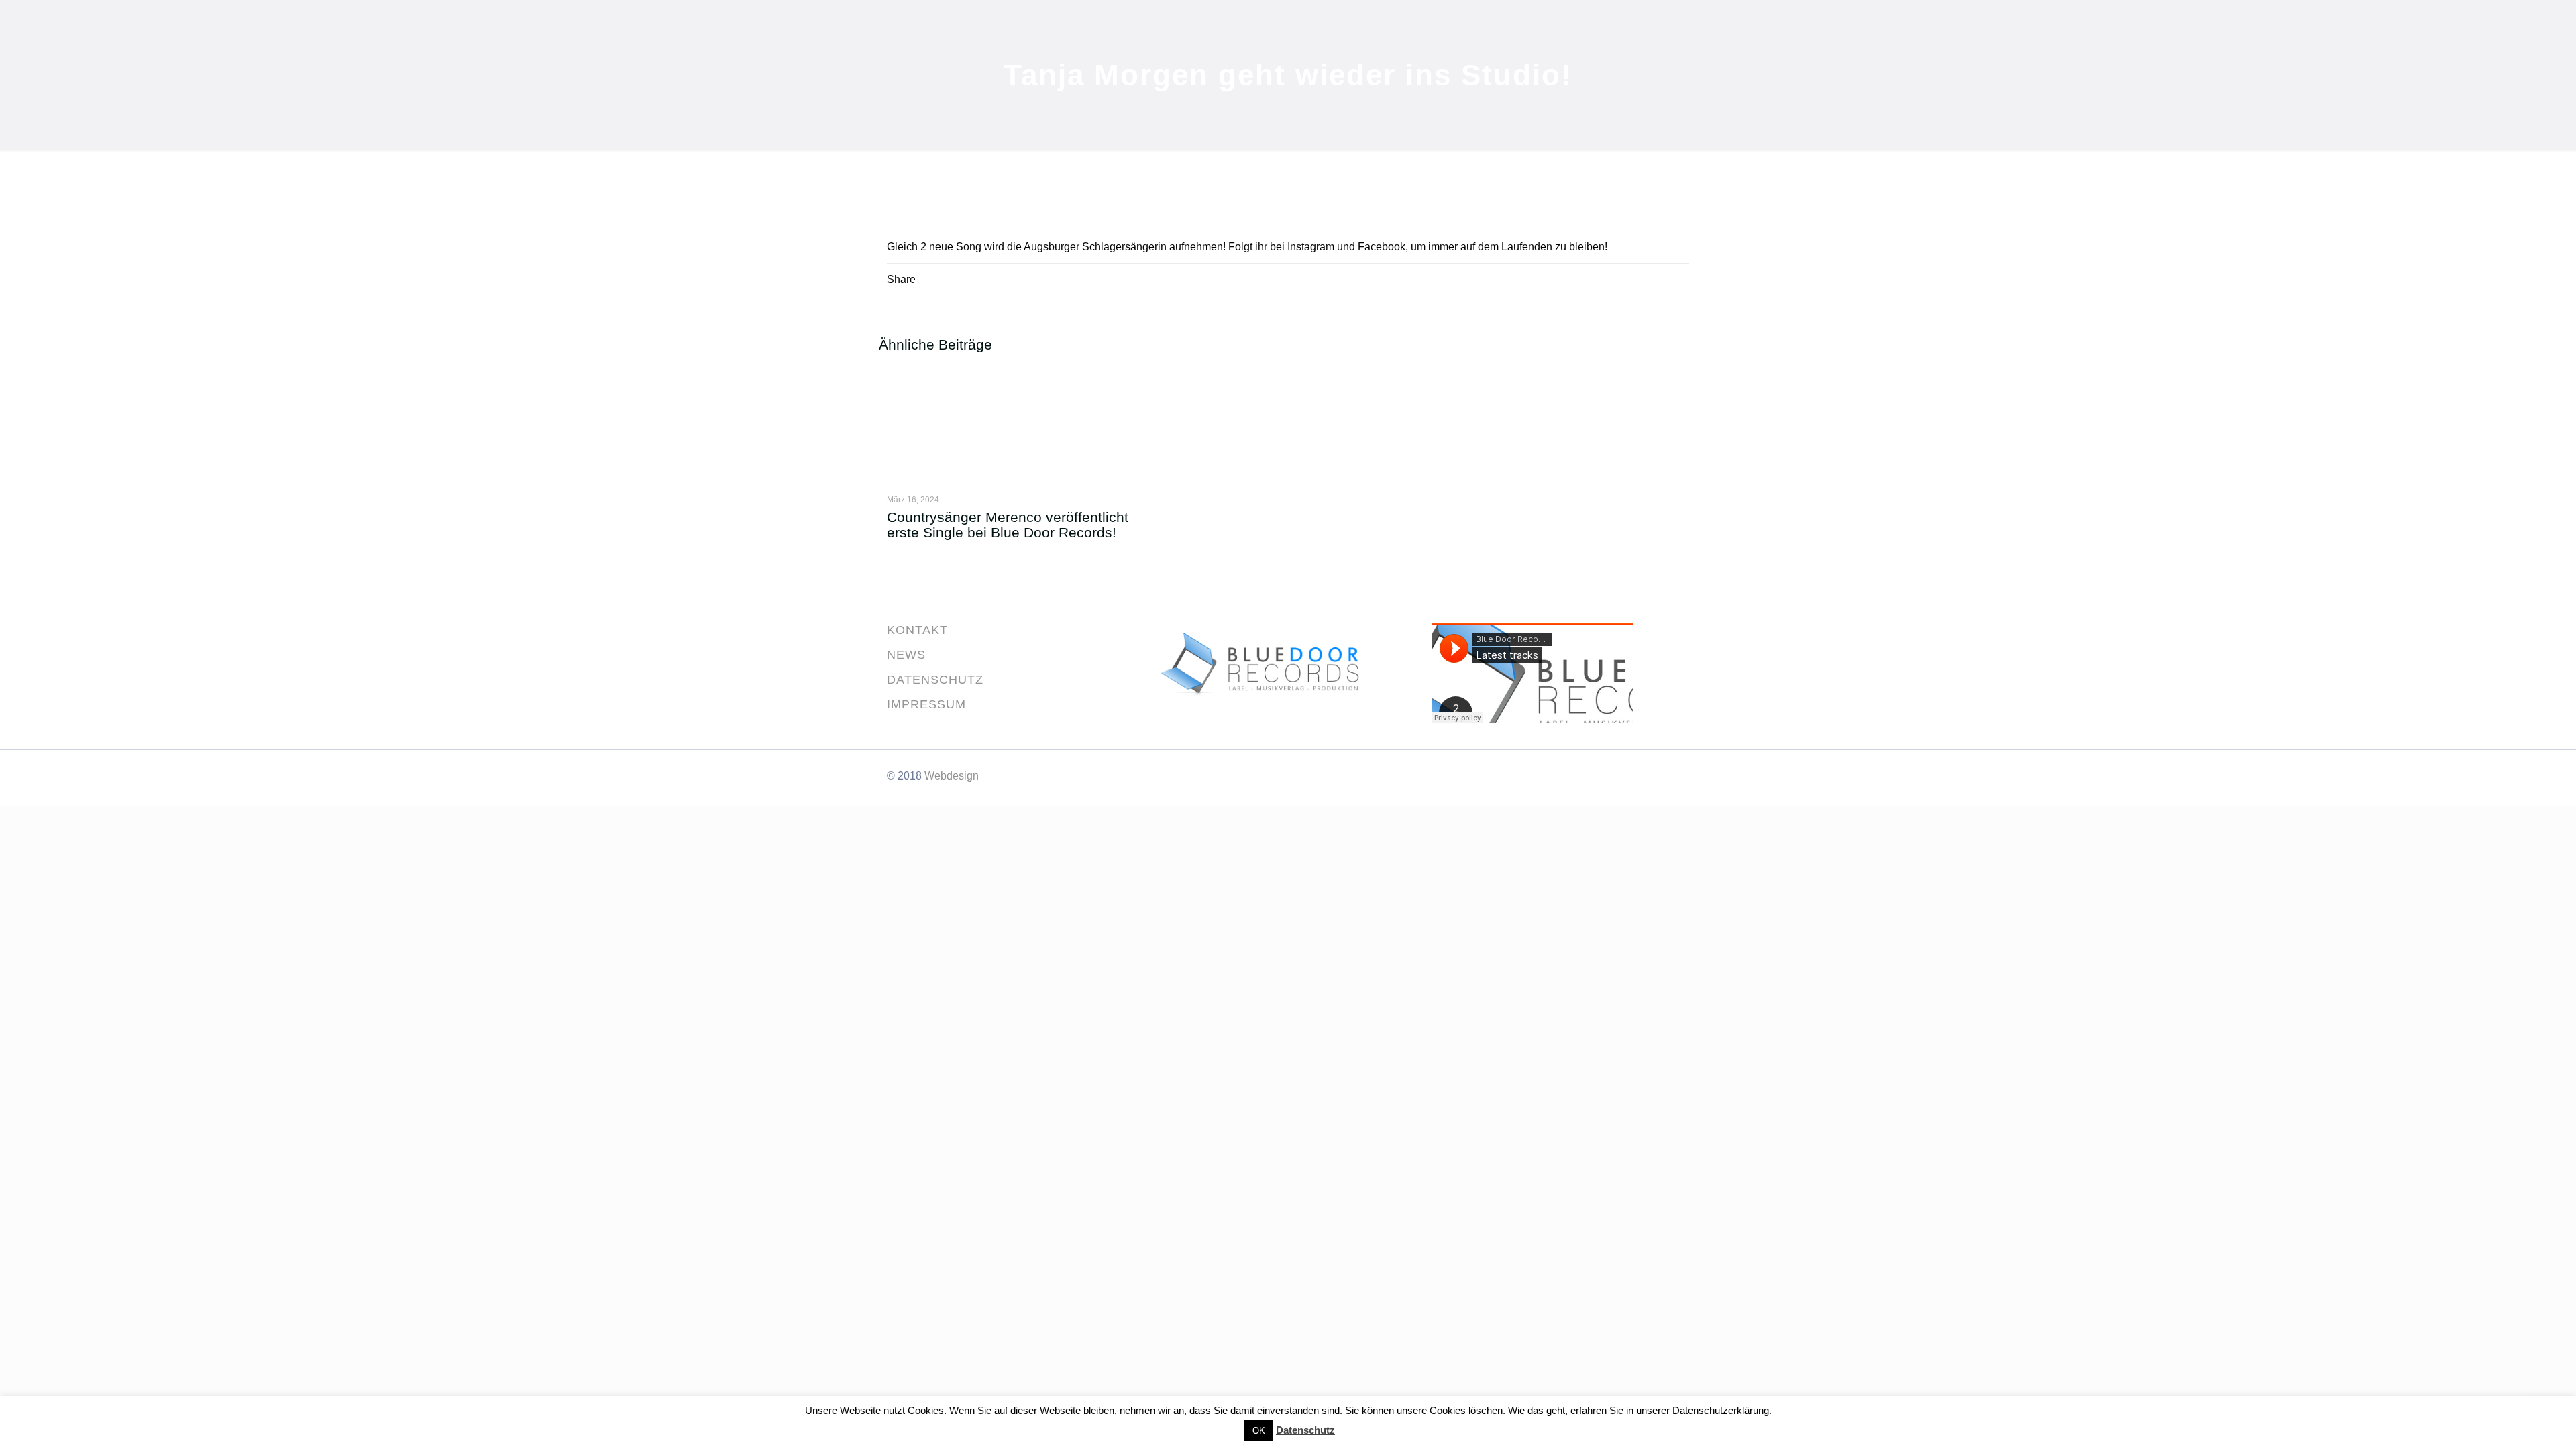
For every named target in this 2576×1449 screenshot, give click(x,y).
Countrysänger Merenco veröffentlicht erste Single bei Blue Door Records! (1008, 525)
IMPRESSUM (926, 704)
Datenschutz (1305, 1430)
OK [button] (1259, 1431)
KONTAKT (917, 630)
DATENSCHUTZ (935, 680)
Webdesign (952, 776)
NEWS (906, 655)
